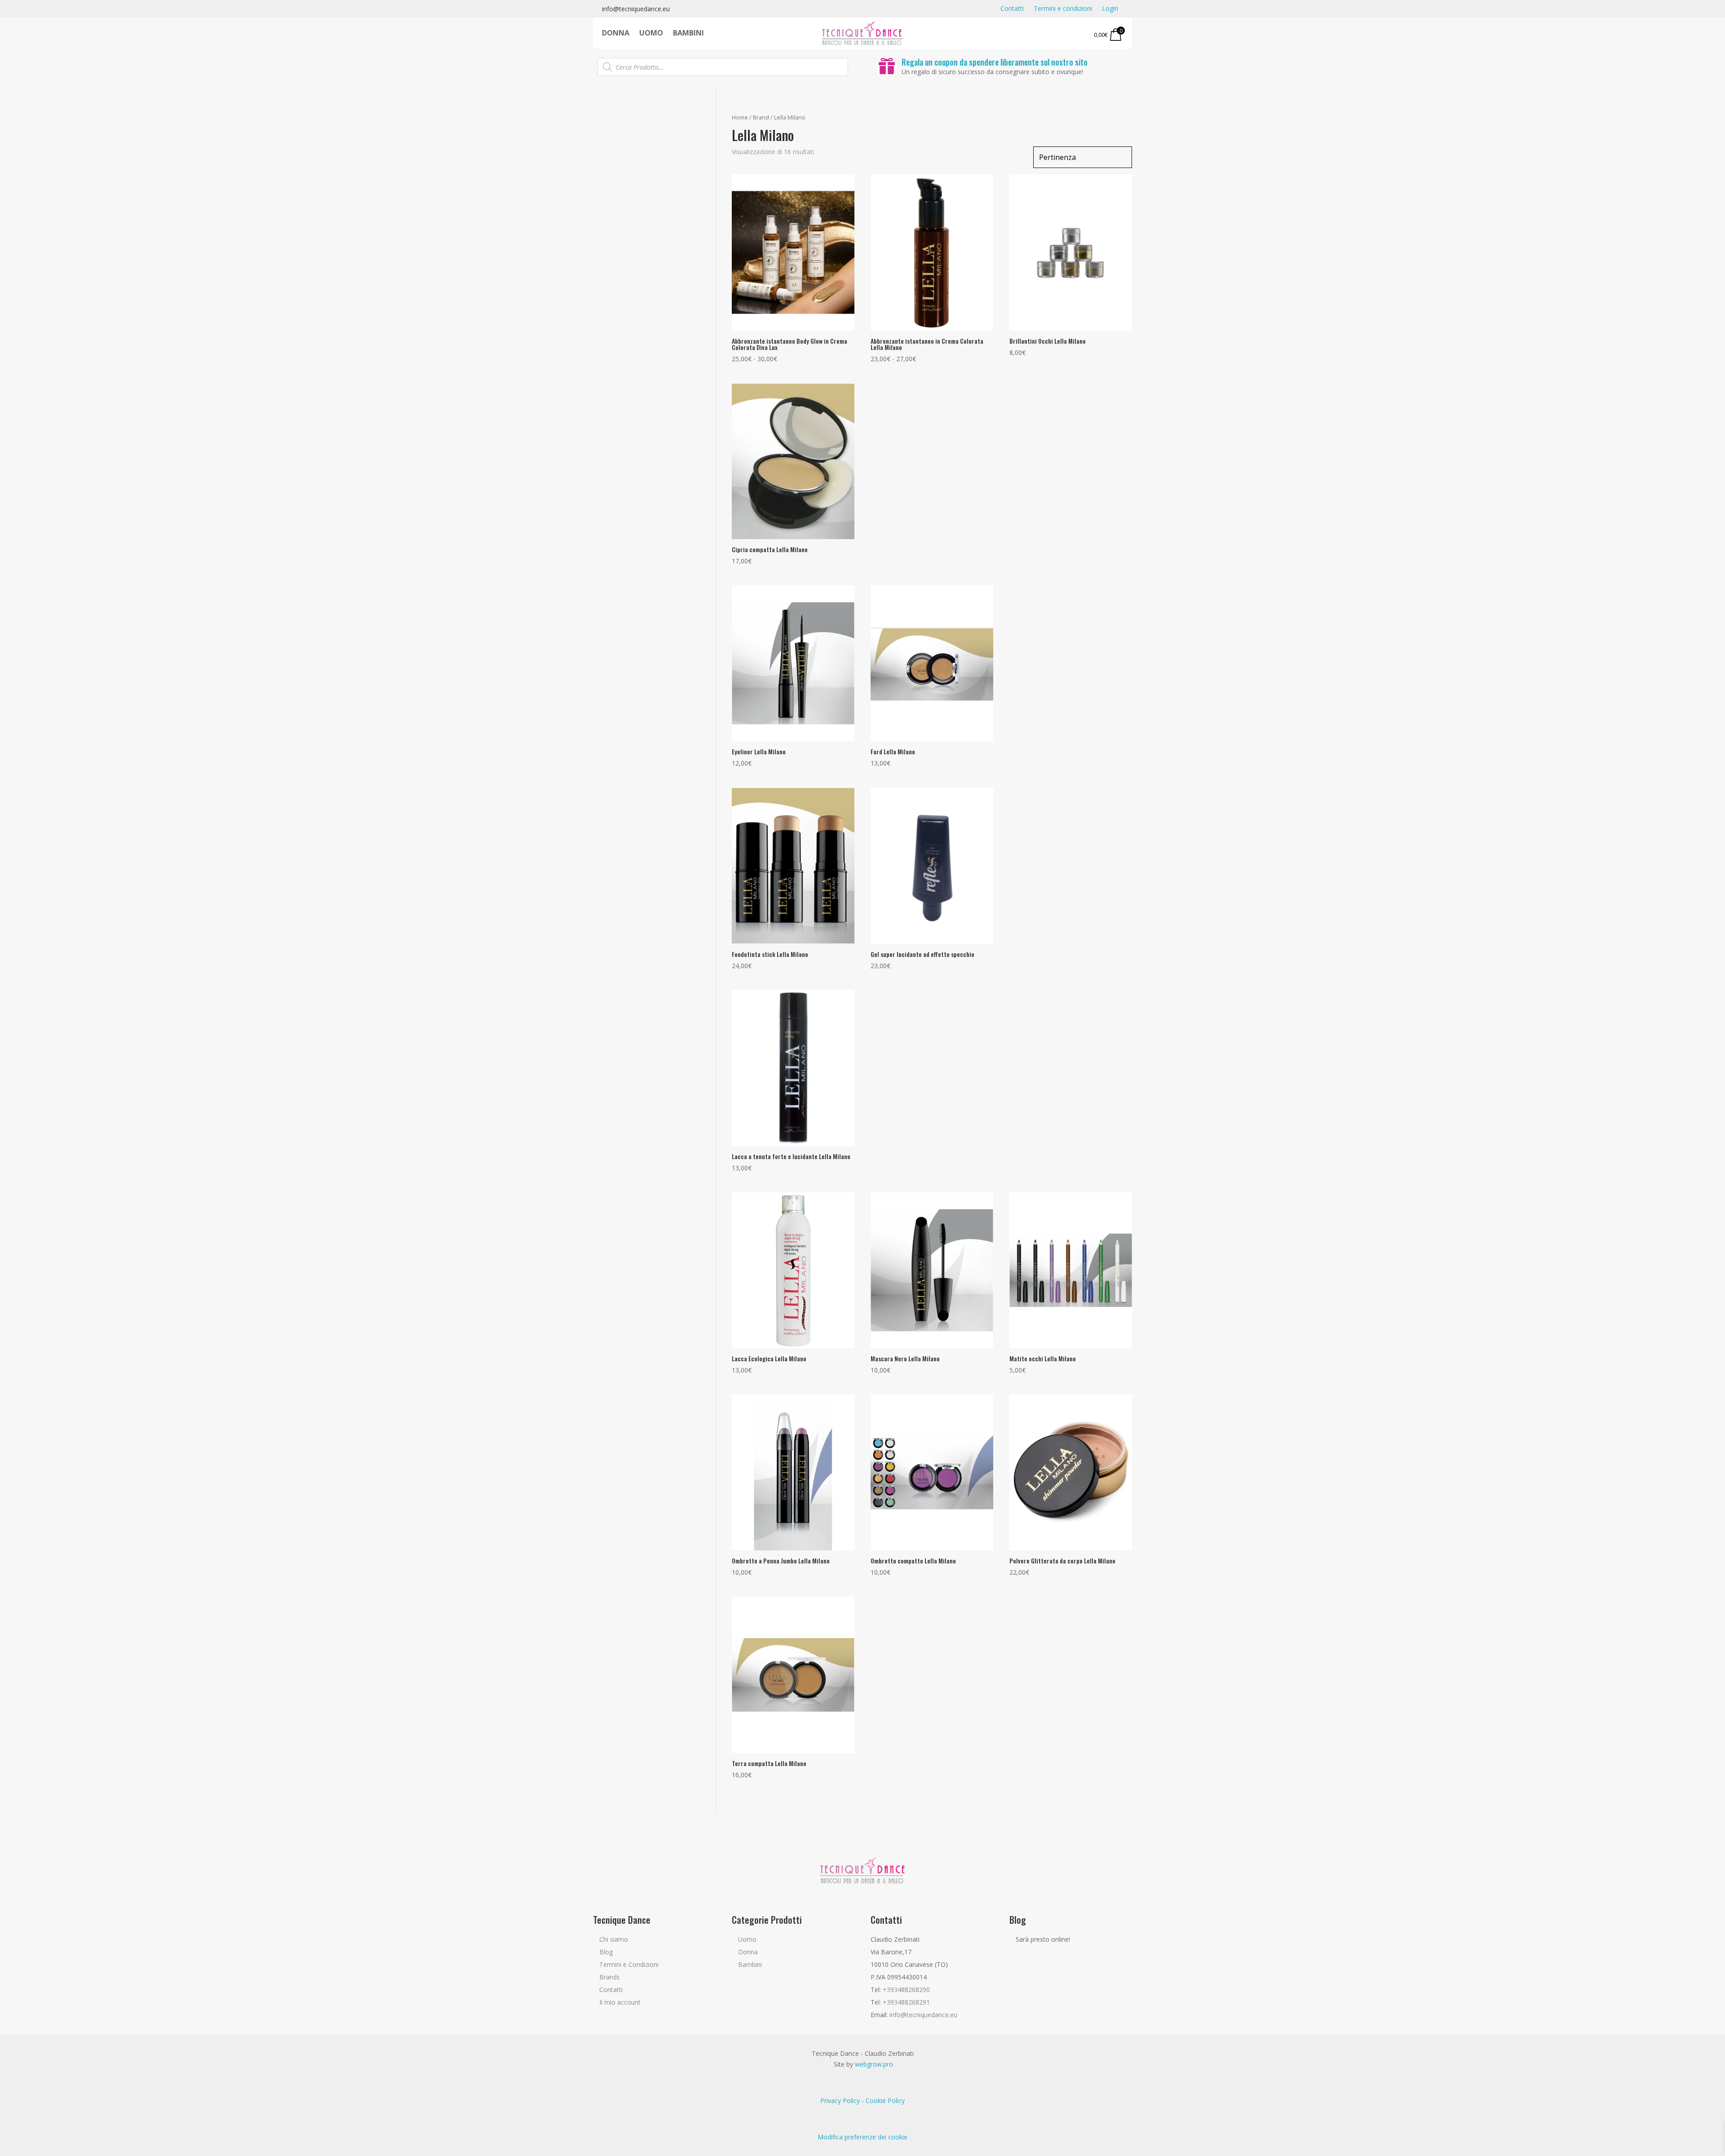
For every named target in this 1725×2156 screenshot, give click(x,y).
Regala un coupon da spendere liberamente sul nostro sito (995, 62)
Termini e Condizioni (629, 1964)
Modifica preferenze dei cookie (862, 2137)
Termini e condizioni (1063, 9)
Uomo (651, 34)
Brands (610, 1977)
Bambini (688, 34)
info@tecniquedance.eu (636, 9)
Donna (616, 34)
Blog (606, 1952)
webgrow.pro (874, 2064)
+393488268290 (906, 1990)
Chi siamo (614, 1939)
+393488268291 (906, 2002)
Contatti (1012, 9)
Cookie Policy (885, 2101)
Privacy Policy (840, 2101)
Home (740, 117)
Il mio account (620, 2002)
